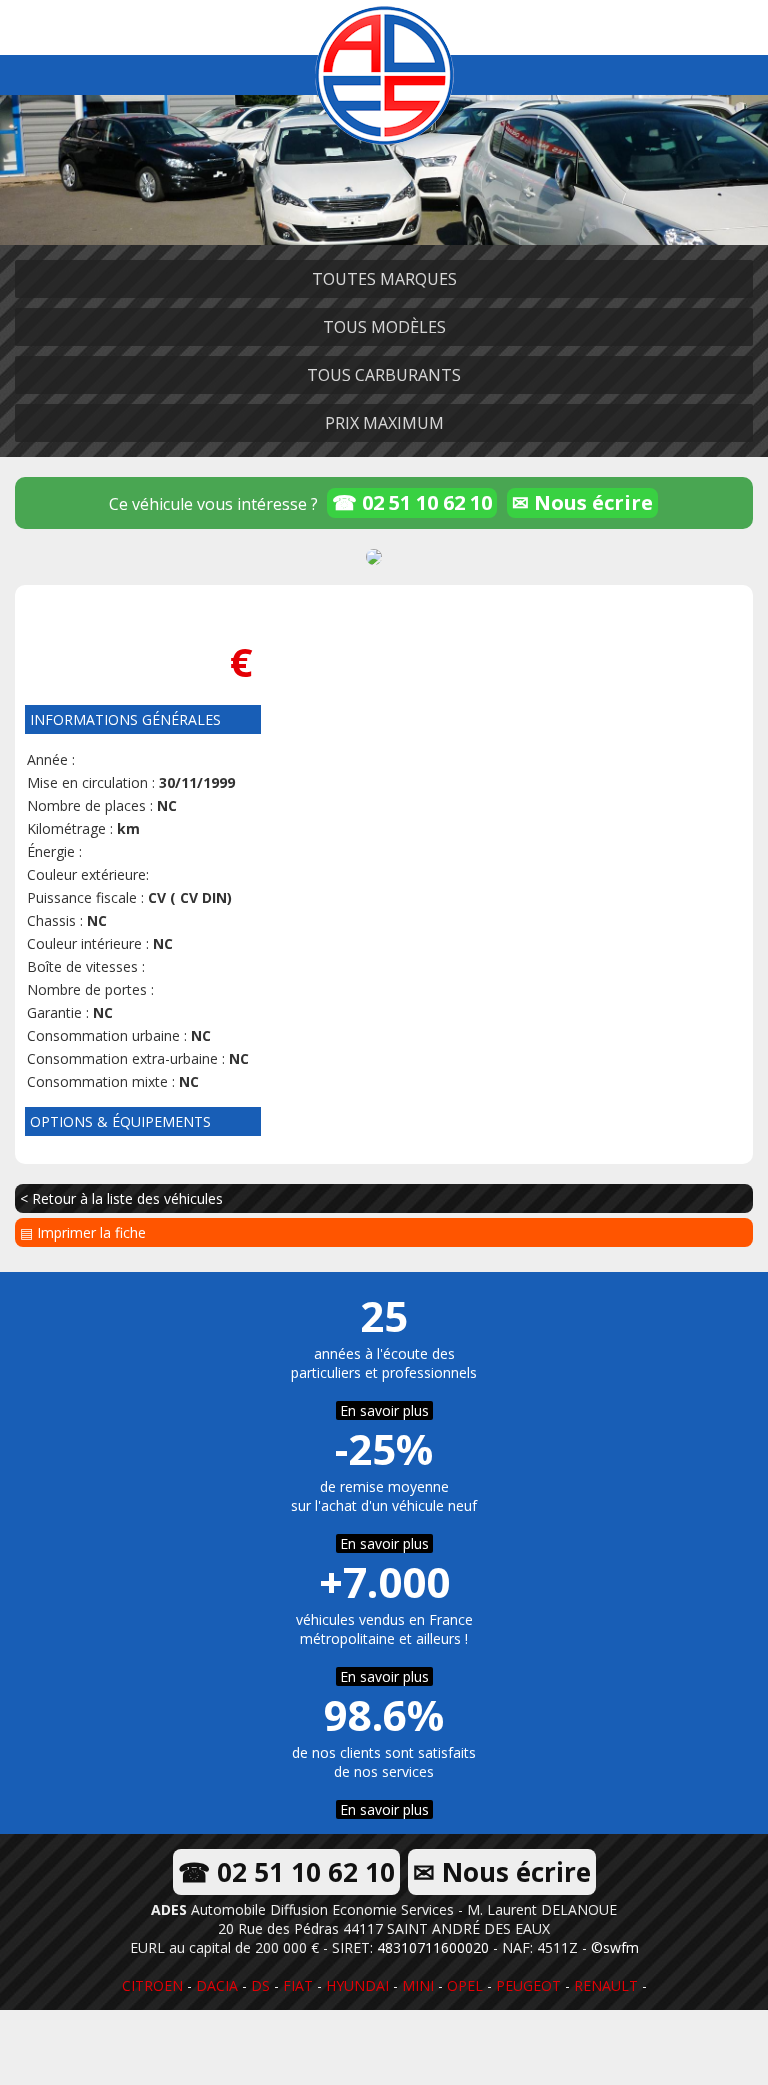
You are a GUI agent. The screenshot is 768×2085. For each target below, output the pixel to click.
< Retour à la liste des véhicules (121, 1198)
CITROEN (152, 1985)
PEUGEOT (528, 1985)
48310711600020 (433, 1947)
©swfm (615, 1947)
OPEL (465, 1985)
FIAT (298, 1985)
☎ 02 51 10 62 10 (412, 502)
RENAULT (606, 1985)
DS (260, 1985)
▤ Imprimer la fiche (83, 1232)
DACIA (217, 1985)
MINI (418, 1985)
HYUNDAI (357, 1985)
